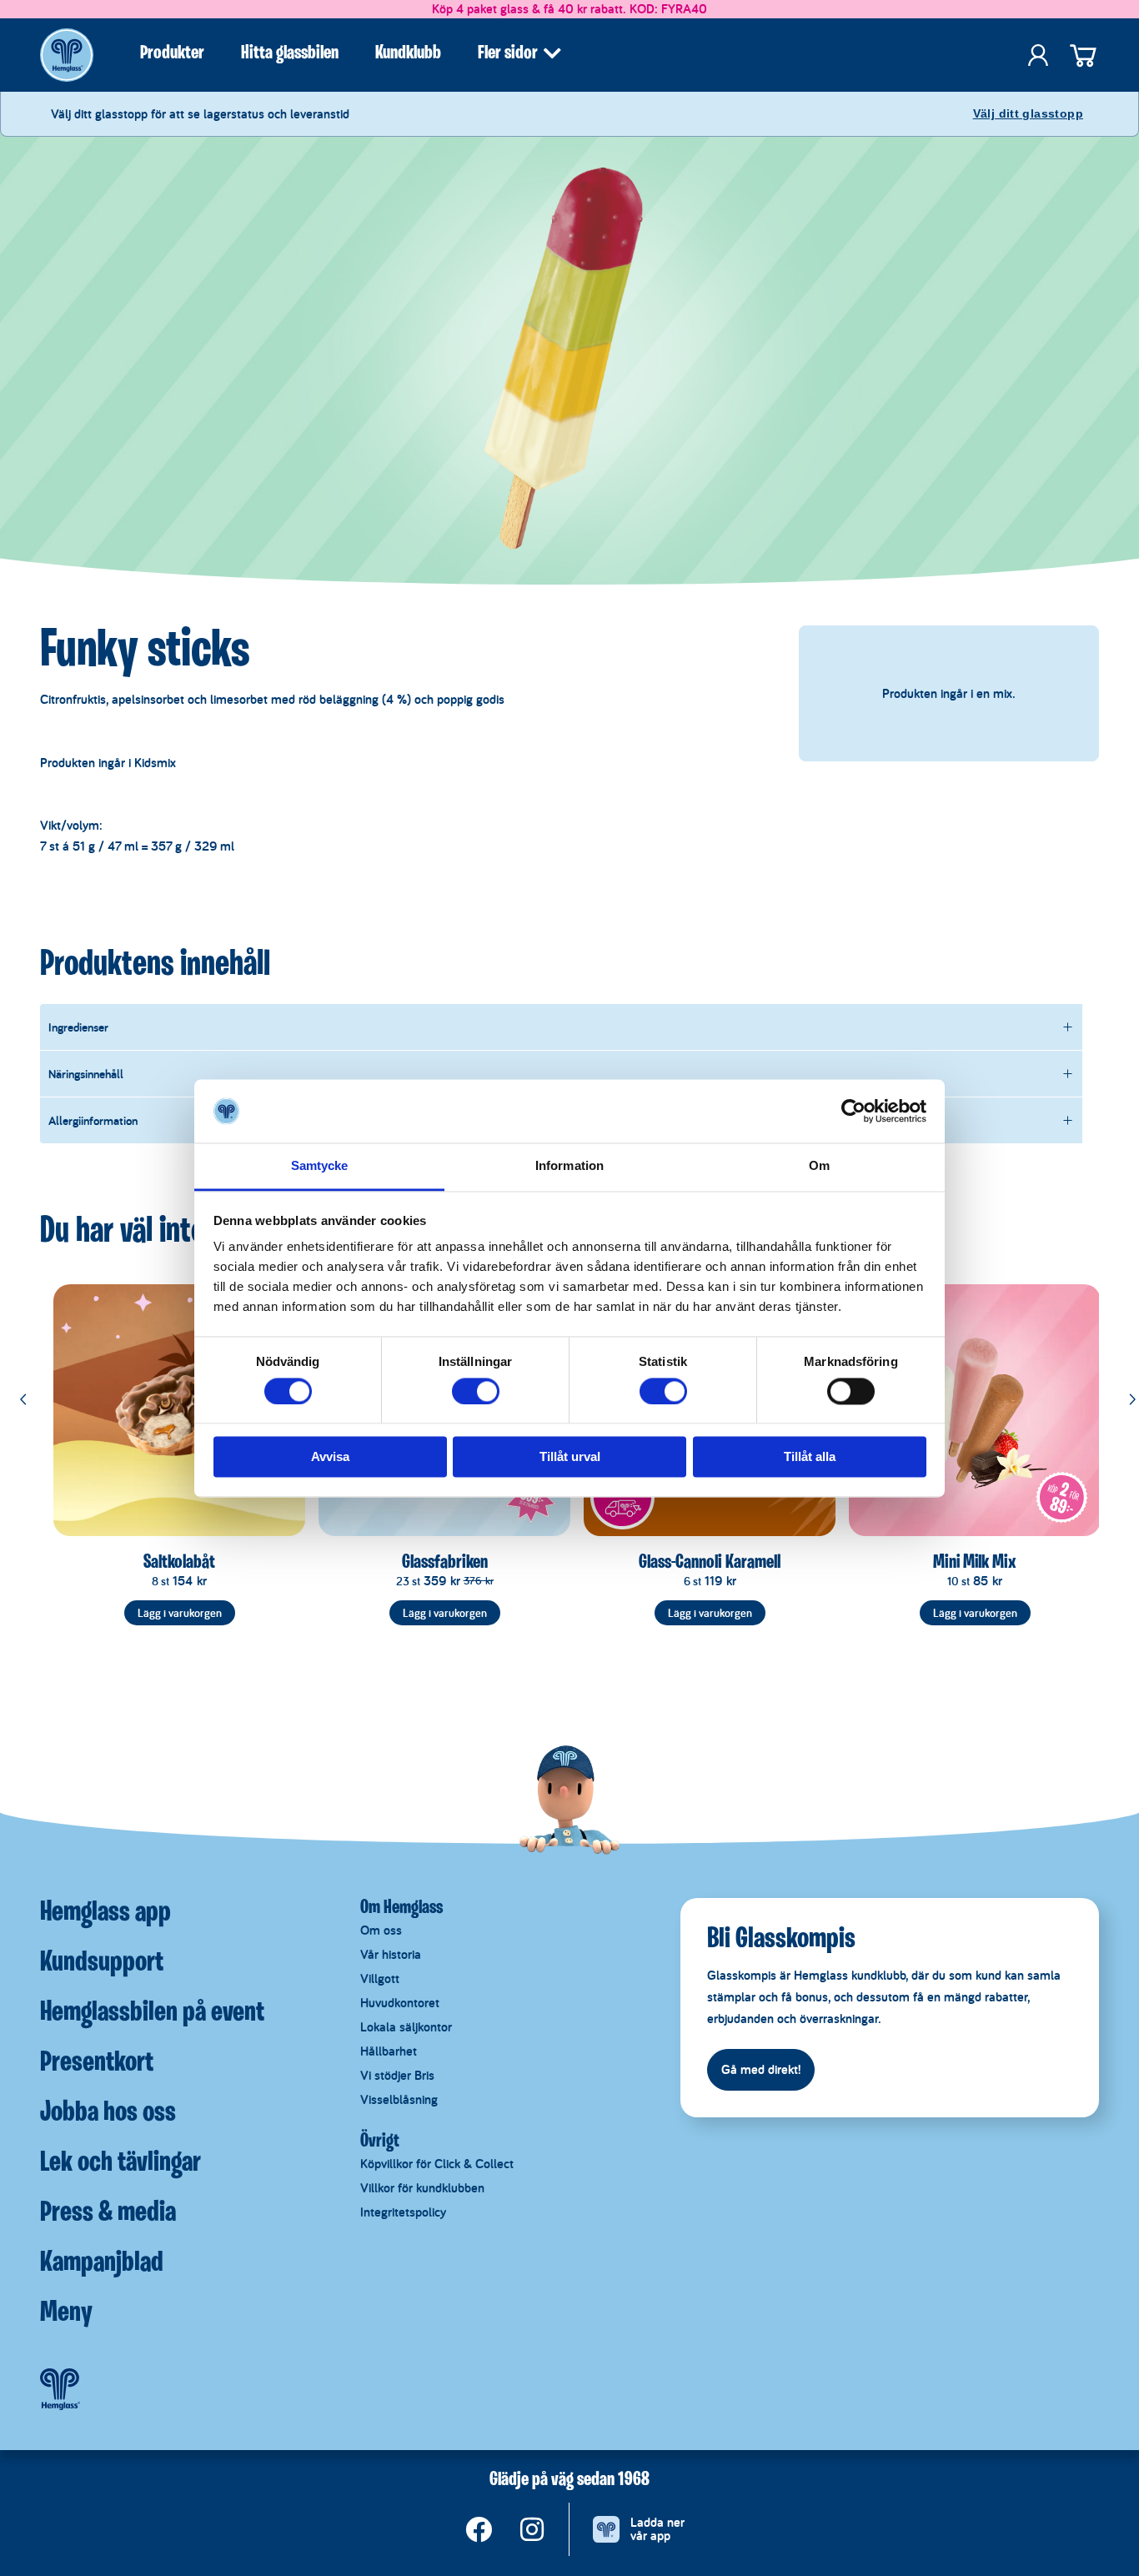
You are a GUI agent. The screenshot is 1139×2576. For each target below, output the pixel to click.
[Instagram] (532, 2529)
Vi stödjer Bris (397, 2075)
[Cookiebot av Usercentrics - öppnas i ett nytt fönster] (853, 1111)
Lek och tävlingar (120, 2163)
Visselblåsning (399, 2099)
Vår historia (391, 1954)
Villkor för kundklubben (422, 2188)
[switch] (476, 1391)
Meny (66, 2313)
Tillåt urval (570, 1457)
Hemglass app (105, 1913)
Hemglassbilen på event (152, 2013)
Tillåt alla (810, 1457)
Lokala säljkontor (406, 2027)
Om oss (381, 1930)
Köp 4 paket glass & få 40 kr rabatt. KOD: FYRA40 (569, 9)
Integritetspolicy (403, 2212)
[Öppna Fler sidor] (552, 53)
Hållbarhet (389, 2051)
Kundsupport (102, 1963)
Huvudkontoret (400, 2003)
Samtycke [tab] (320, 1166)
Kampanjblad (102, 2263)
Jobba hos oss (108, 2113)
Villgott (380, 1978)
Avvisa (330, 1457)
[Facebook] (479, 2529)
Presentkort (97, 2063)
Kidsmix (155, 763)
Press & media (108, 2213)
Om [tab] (819, 1166)
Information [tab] (569, 1166)
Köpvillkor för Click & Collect (437, 2164)
